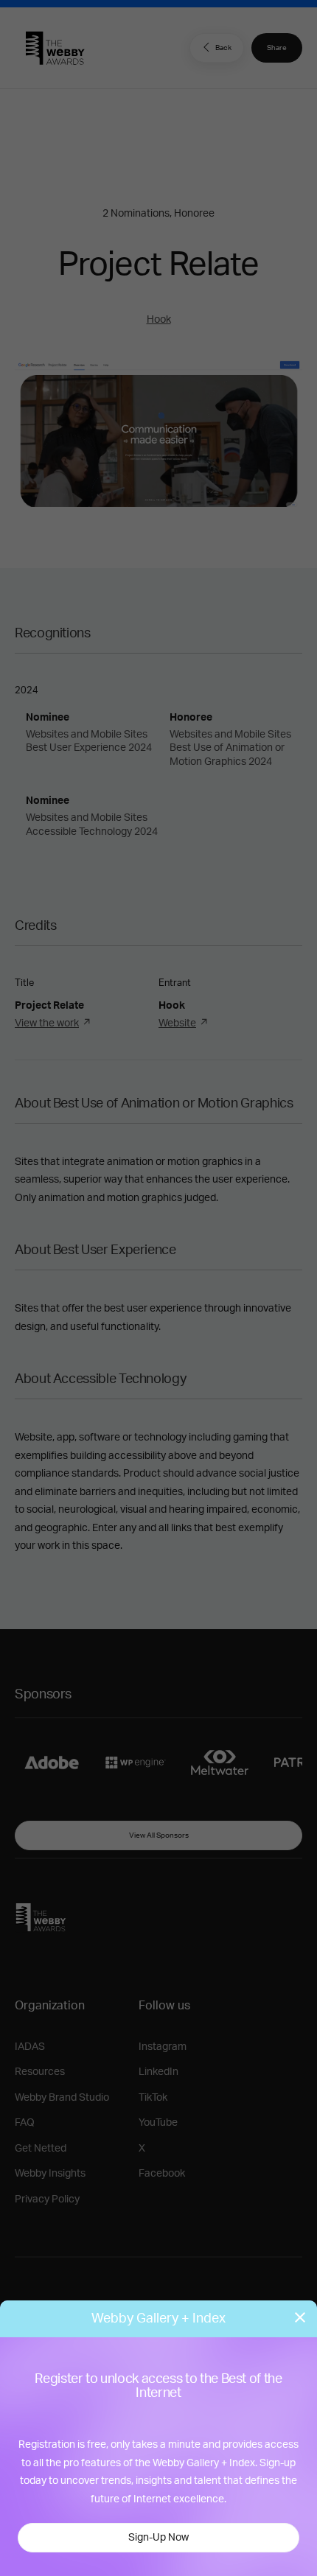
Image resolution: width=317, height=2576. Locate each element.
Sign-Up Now (158, 2538)
